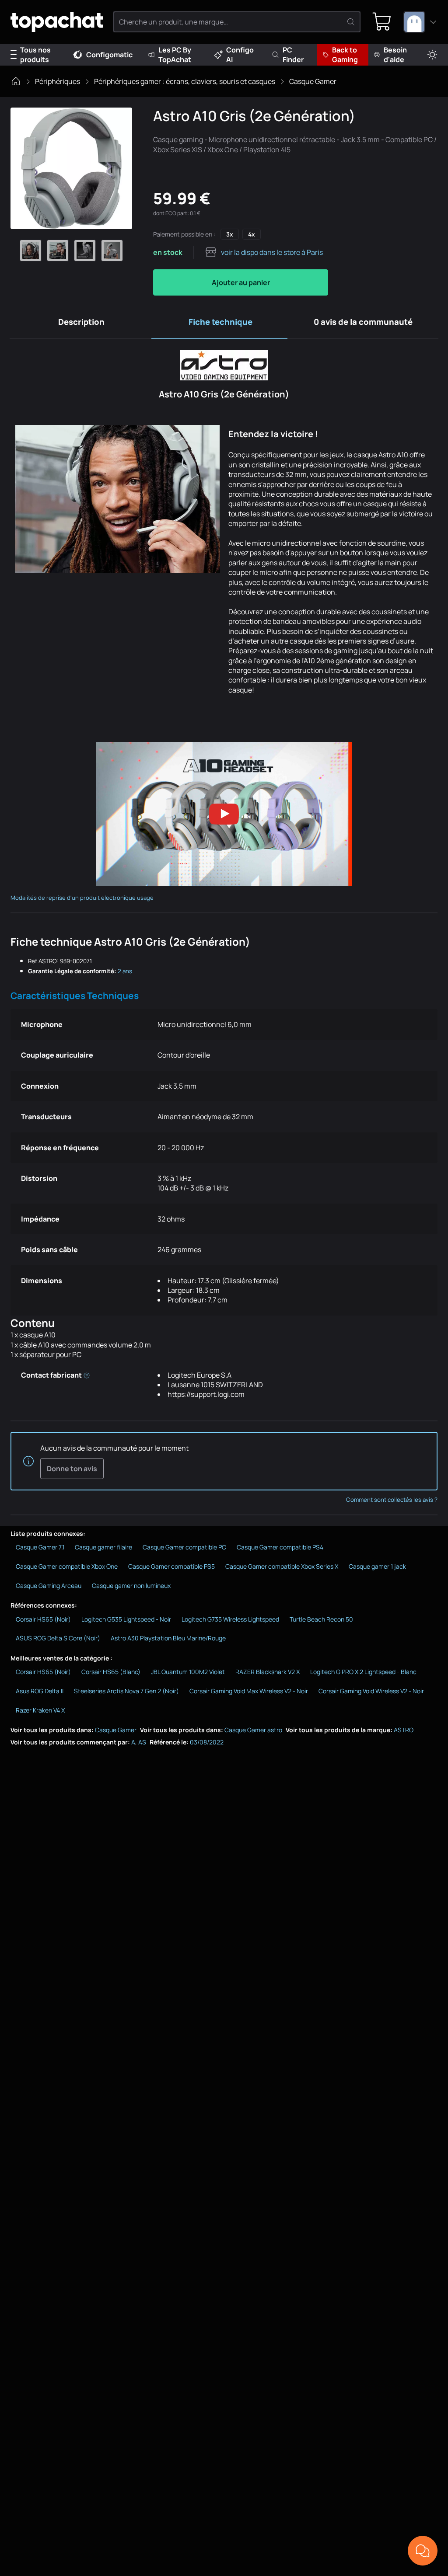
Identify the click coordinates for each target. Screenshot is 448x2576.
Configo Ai (240, 55)
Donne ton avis (72, 1469)
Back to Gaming (345, 55)
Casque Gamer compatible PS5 (171, 1566)
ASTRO (404, 1730)
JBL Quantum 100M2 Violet (188, 1672)
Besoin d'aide (395, 55)
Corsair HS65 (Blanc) (111, 1672)
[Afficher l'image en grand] (71, 168)
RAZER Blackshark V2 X (268, 1672)
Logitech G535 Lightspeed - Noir (126, 1619)
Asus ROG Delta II (40, 1691)
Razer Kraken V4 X (40, 1710)
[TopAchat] (57, 22)
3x (230, 234)
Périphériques (58, 81)
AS (142, 1742)
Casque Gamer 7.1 (40, 1547)
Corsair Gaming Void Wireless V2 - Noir (371, 1691)
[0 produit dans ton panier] (382, 22)
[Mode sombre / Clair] (432, 55)
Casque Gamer (313, 81)
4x (252, 234)
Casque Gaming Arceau (49, 1586)
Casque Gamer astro (253, 1730)
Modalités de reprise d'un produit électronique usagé (82, 898)
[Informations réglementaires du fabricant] (87, 1375)
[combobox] (420, 22)
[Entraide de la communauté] (423, 2551)
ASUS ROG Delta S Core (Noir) (58, 1638)
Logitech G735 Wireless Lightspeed (230, 1619)
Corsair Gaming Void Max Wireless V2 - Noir (249, 1691)
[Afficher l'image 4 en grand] (112, 251)
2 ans (125, 971)
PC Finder (293, 55)
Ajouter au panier (241, 282)
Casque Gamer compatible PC (184, 1547)
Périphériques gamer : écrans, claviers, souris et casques (185, 81)
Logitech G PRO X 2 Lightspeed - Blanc (363, 1672)
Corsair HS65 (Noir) (43, 1619)
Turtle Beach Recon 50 (321, 1619)
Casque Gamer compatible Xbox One (67, 1566)
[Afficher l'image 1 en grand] (31, 251)
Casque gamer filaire (103, 1547)
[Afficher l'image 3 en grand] (85, 251)
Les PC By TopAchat (175, 55)
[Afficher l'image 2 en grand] (58, 251)
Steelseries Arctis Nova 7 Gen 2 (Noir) (126, 1691)
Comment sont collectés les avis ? (392, 1500)
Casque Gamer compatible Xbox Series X (282, 1566)
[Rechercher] (351, 22)
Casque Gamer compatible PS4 (280, 1547)
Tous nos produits (35, 55)
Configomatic (109, 55)
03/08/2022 (207, 1742)
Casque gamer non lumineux (131, 1586)
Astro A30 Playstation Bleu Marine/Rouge (168, 1638)
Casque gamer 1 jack (377, 1566)
